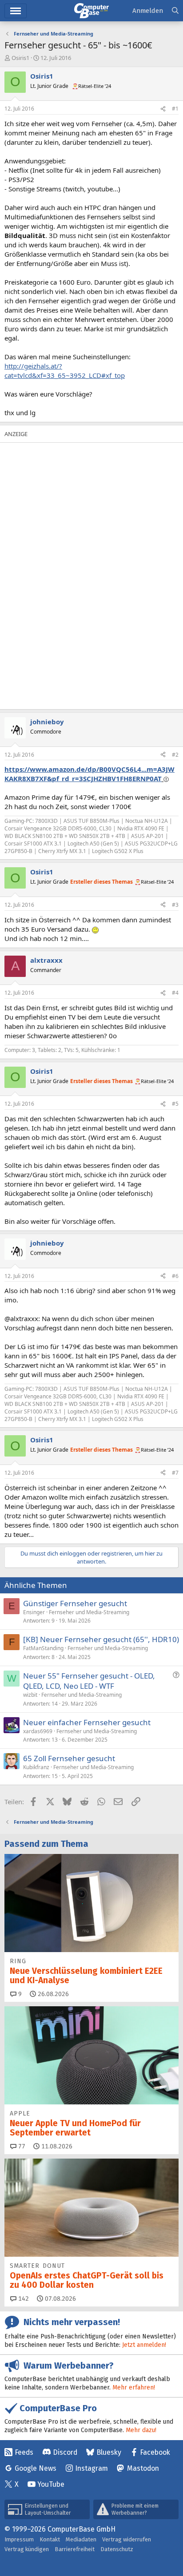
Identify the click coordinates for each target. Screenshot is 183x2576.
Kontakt (50, 2539)
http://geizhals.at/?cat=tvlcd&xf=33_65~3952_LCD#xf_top (65, 371)
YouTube (51, 2484)
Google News (36, 2468)
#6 (175, 1276)
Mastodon (143, 2468)
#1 (175, 109)
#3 (175, 905)
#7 (175, 1473)
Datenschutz (117, 2549)
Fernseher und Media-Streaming (89, 1612)
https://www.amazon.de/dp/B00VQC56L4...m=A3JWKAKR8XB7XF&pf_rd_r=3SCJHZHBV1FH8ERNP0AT (90, 774)
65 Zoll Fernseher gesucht (69, 1758)
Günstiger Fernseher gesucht (75, 1603)
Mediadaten (81, 2539)
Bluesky (109, 2452)
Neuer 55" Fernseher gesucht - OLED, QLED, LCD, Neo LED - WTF (89, 1681)
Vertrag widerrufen (127, 2539)
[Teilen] (163, 109)
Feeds (24, 2452)
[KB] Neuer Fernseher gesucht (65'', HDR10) (101, 1639)
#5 (175, 1104)
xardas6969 (38, 1731)
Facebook (155, 2452)
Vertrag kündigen (27, 2549)
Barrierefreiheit (75, 2549)
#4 (175, 993)
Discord (65, 2452)
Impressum (19, 2539)
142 (23, 2299)
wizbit (30, 1695)
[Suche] (175, 11)
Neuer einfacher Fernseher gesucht (87, 1722)
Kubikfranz (36, 1767)
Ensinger (34, 1612)
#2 (175, 755)
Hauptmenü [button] (16, 11)
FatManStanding (43, 1648)
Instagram (91, 2468)
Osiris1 (20, 58)
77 (21, 2146)
